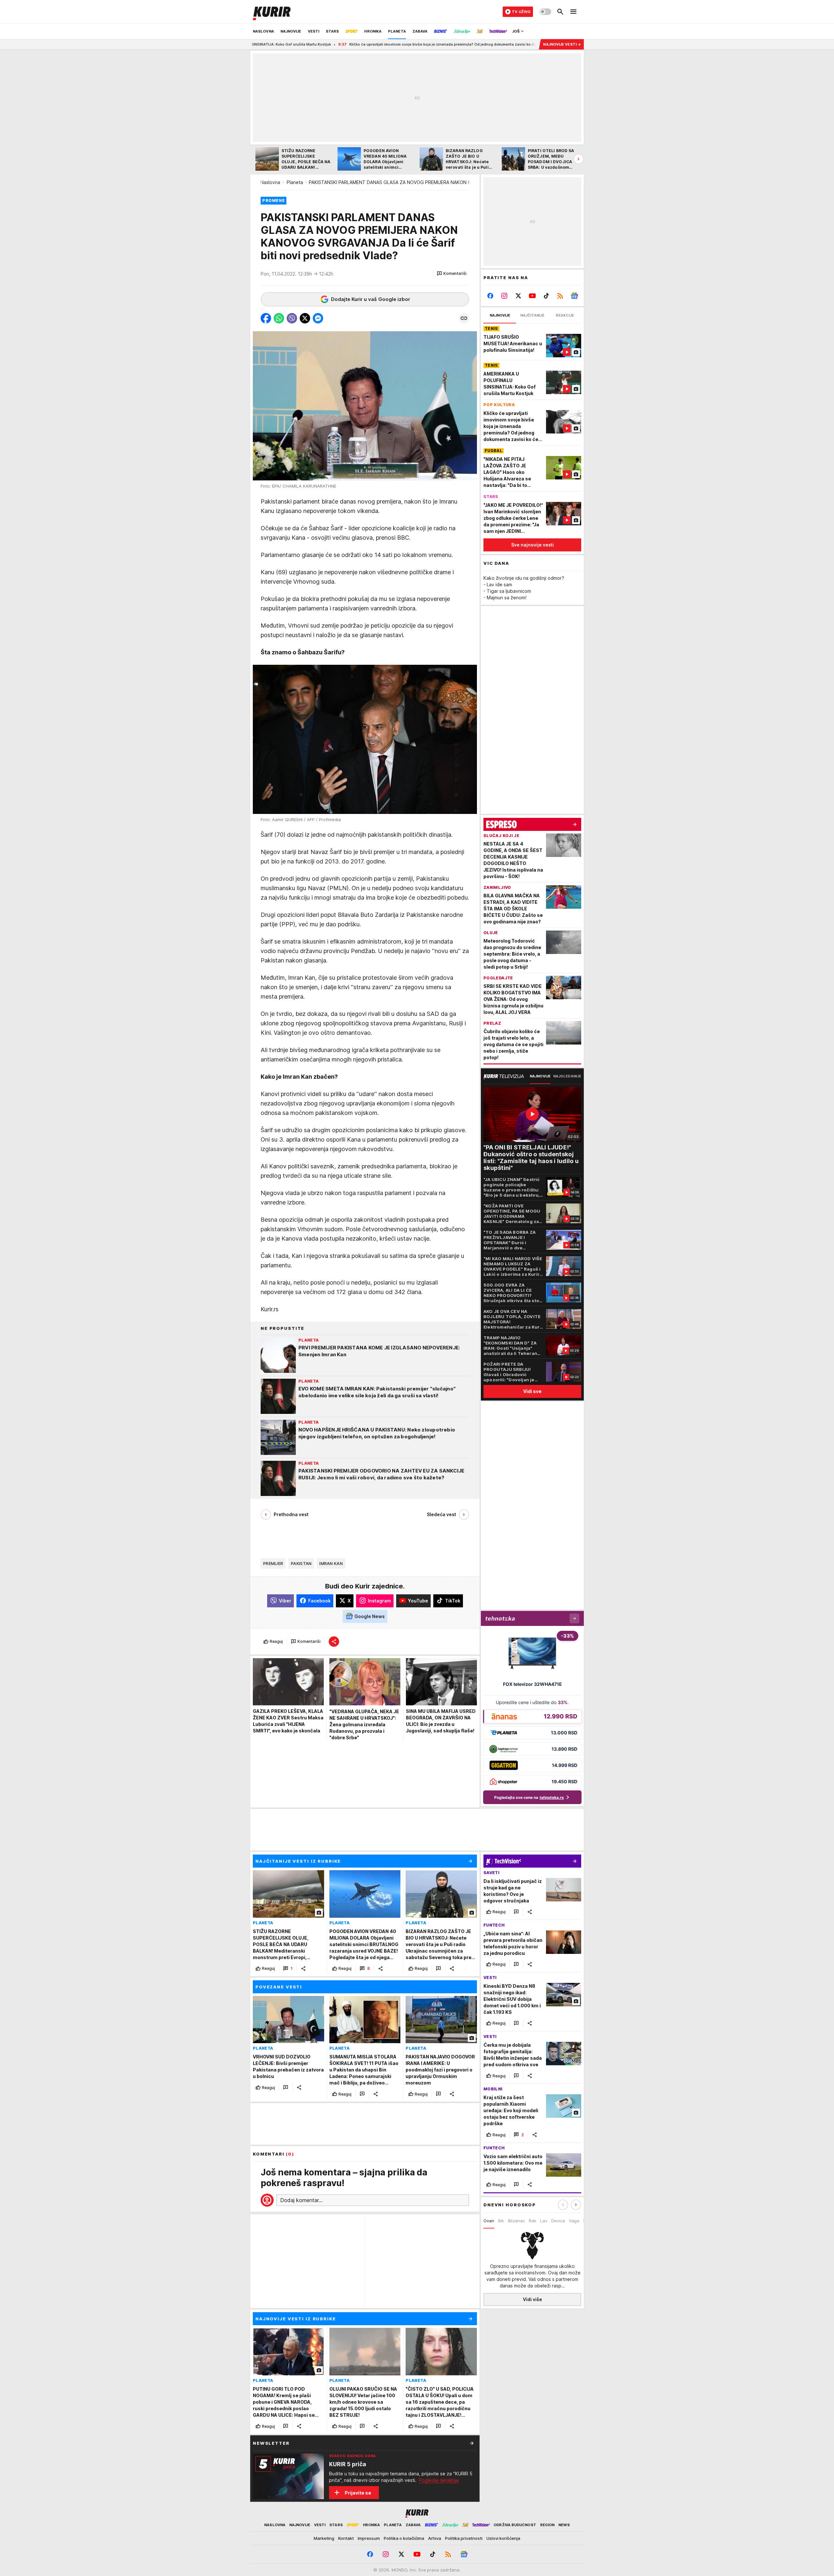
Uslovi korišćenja (503, 2538)
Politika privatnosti (464, 2538)
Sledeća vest (441, 1514)
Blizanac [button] (516, 2221)
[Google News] (574, 296)
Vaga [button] (574, 2221)
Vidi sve (532, 1391)
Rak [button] (532, 2221)
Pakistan (301, 1563)
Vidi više (532, 2299)
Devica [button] (558, 2221)
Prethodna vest (291, 1514)
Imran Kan (331, 1563)
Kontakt (346, 2538)
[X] (518, 296)
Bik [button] (501, 2221)
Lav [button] (544, 2221)
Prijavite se (358, 2493)
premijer (273, 1563)
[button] (452, 274)
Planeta (295, 182)
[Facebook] (490, 296)
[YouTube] (532, 296)
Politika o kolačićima (404, 2538)
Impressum (369, 2538)
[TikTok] (546, 296)
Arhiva (435, 2538)
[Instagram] (504, 296)
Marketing (324, 2538)
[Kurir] (272, 12)
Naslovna (270, 182)
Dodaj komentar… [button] (301, 2200)
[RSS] (560, 296)
